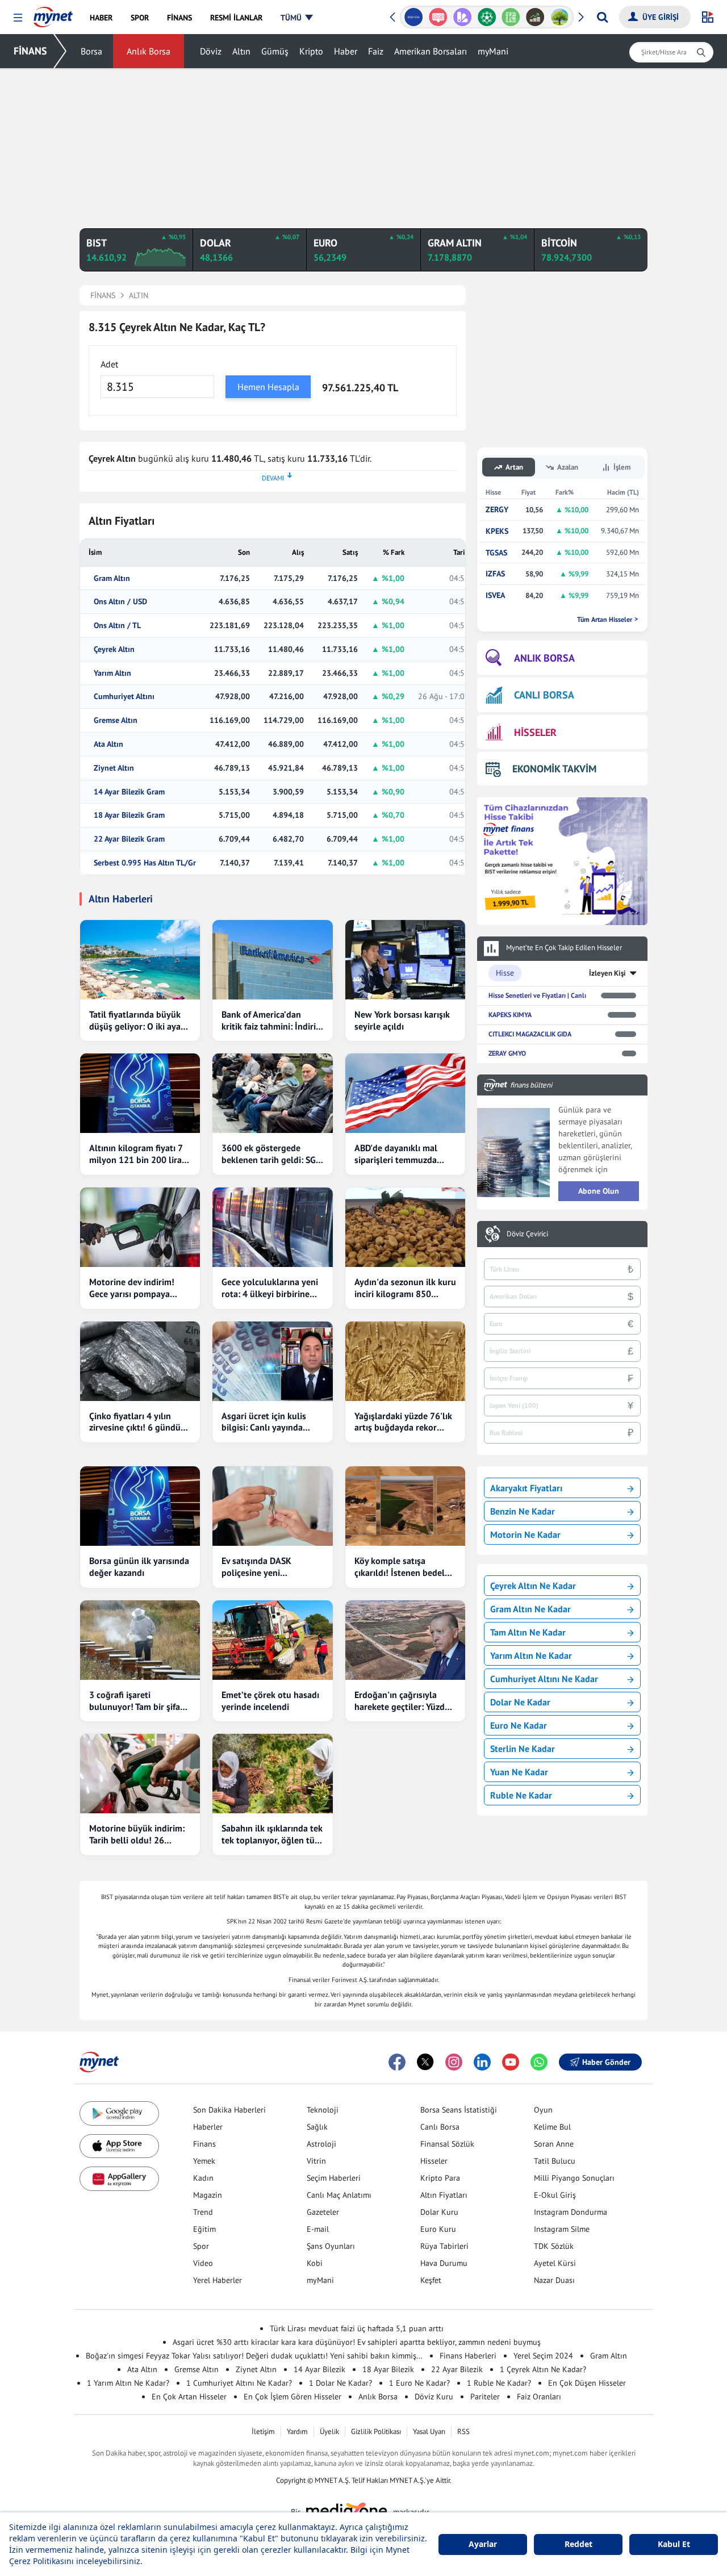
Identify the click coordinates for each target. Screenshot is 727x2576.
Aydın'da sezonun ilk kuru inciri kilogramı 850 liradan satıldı (405, 1288)
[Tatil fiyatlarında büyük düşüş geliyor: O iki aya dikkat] (140, 960)
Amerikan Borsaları (431, 51)
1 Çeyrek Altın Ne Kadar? (543, 2369)
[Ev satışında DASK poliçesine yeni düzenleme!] (272, 1506)
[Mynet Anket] (438, 17)
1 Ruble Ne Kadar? (499, 2383)
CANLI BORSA (544, 695)
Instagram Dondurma (571, 2212)
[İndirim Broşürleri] (462, 17)
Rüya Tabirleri (444, 2246)
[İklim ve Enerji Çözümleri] (560, 17)
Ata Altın (108, 744)
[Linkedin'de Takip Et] (482, 2062)
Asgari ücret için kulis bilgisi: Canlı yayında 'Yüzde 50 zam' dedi (264, 1422)
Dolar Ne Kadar (520, 1702)
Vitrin (316, 2161)
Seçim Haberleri (334, 2178)
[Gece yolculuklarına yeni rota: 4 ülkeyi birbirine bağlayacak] (272, 1227)
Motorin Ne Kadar (525, 1534)
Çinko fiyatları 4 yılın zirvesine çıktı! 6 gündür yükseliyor (137, 1422)
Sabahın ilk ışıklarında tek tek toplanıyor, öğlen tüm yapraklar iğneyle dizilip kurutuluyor (272, 1834)
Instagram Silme (562, 2229)
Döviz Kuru (434, 2397)
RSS (463, 2431)
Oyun (543, 2110)
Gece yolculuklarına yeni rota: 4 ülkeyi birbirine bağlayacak (270, 1288)
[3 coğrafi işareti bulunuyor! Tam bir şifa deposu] (140, 1640)
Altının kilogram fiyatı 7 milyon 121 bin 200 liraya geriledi (140, 1154)
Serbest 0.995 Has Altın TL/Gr (145, 863)
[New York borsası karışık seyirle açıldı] (405, 960)
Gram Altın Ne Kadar (530, 1609)
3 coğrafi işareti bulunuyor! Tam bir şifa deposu (135, 1701)
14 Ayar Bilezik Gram (129, 792)
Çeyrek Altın (114, 649)
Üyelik (329, 2431)
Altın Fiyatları (444, 2195)
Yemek (204, 2161)
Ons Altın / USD (120, 602)
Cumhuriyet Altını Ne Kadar (544, 1679)
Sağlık (317, 2127)
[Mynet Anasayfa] (53, 14)
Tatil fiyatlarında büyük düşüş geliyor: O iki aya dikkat (135, 1021)
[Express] (414, 17)
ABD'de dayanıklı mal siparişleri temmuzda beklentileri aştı (396, 1154)
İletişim (263, 2431)
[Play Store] (119, 2113)
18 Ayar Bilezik (388, 2369)
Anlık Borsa (149, 51)
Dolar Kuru (439, 2212)
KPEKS (497, 531)
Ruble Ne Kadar (521, 1795)
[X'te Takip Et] (425, 2062)
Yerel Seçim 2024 (543, 2356)
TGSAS (496, 553)
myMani (493, 51)
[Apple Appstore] (119, 2146)
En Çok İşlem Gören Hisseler (293, 2397)
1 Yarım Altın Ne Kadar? (128, 2383)
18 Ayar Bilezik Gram (129, 815)
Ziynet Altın (114, 768)
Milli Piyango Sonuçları (574, 2178)
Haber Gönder (606, 2062)
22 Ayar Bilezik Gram (129, 839)
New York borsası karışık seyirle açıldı (402, 1020)
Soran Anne (554, 2144)
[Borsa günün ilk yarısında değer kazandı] (140, 1506)
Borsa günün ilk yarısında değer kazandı (139, 1567)
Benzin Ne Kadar (523, 1511)
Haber (346, 51)
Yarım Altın (112, 673)
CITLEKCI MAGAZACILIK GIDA (530, 1034)
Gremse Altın (116, 720)
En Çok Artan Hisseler (189, 2397)
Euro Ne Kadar (519, 1725)
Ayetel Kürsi (555, 2263)
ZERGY (497, 510)
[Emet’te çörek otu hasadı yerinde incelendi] (272, 1640)
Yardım (297, 2431)
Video (203, 2263)
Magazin (208, 2195)
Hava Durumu (444, 2263)
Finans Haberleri (468, 2356)
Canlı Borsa (440, 2127)
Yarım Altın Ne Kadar (531, 1655)
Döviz (211, 51)
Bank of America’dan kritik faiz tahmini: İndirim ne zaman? (272, 1021)
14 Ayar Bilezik (319, 2369)
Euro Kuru (438, 2229)
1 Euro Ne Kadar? (419, 2383)
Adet (109, 364)
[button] (18, 18)
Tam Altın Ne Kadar (528, 1632)
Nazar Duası (554, 2280)
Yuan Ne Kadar (519, 1772)
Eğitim (204, 2229)
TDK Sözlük (554, 2246)
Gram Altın (112, 578)
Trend (203, 2212)
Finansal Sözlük (447, 2144)
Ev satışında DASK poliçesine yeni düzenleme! (256, 1567)
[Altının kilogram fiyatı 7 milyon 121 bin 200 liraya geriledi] (140, 1093)
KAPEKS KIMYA (510, 1015)
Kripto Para (440, 2178)
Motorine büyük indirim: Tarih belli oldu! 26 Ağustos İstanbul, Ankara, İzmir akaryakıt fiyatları (139, 1834)
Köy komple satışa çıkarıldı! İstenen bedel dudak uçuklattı (400, 1567)
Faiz (376, 51)
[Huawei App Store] (119, 2179)
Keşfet (431, 2280)
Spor (201, 2246)
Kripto (311, 51)
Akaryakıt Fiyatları (526, 1488)
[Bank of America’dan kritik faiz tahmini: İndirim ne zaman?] (272, 960)
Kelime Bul (552, 2127)
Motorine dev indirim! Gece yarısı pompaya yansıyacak (132, 1288)
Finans (204, 2144)
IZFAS (495, 574)
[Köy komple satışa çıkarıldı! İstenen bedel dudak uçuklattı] (405, 1506)
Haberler (208, 2127)
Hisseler (434, 2161)
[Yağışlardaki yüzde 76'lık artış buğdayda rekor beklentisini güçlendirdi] (405, 1361)
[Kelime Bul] (511, 17)
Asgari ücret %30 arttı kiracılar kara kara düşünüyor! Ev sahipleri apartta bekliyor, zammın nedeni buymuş (357, 2342)
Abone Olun (599, 1191)
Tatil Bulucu (555, 2161)
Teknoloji (323, 2110)
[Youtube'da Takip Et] (511, 2062)
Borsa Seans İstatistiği (459, 2110)
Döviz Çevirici (527, 1234)
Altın (241, 51)
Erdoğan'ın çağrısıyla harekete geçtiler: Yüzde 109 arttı (402, 1701)
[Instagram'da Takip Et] (454, 2062)
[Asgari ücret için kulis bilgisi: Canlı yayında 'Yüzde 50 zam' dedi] (272, 1361)
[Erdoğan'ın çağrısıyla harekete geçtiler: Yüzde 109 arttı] (405, 1640)
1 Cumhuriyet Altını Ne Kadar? (239, 2383)
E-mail (318, 2229)
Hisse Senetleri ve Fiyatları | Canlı (537, 995)
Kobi (315, 2263)
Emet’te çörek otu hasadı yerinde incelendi (270, 1701)
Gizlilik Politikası (376, 2431)
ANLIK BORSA (544, 658)
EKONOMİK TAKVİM (554, 769)
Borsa (91, 51)
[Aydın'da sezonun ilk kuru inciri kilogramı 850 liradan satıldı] (405, 1227)
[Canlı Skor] (486, 17)
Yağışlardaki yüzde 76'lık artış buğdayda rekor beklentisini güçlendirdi (403, 1422)
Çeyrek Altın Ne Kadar (533, 1586)
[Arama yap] (602, 17)
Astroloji (321, 2144)
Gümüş (275, 51)
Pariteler (485, 2397)
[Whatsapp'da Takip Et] (539, 2062)
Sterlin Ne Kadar (523, 1749)
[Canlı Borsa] (535, 17)
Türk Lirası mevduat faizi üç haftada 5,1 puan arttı (357, 2328)
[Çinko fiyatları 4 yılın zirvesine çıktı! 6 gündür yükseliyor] (140, 1361)
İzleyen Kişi (607, 973)
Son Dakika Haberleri (229, 2110)
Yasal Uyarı (429, 2431)
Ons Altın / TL (117, 626)
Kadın (203, 2178)
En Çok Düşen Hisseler (587, 2383)
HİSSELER (535, 732)
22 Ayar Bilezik (457, 2369)
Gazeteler (323, 2212)
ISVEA (495, 595)
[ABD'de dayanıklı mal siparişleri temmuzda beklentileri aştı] (405, 1093)
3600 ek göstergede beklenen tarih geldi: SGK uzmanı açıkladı (271, 1154)
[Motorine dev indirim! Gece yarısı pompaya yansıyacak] (140, 1227)
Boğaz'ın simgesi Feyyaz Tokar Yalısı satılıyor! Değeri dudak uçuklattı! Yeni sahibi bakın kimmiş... (254, 2356)
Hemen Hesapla (268, 387)
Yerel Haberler (218, 2280)
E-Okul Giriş (555, 2195)
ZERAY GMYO (507, 1053)
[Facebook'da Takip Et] (397, 2062)
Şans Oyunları (331, 2246)
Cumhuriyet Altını (124, 697)
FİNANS (30, 51)
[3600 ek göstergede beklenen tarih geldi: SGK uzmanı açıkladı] (272, 1093)
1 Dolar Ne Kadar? (340, 2383)
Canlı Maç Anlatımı (339, 2195)
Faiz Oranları (539, 2397)
